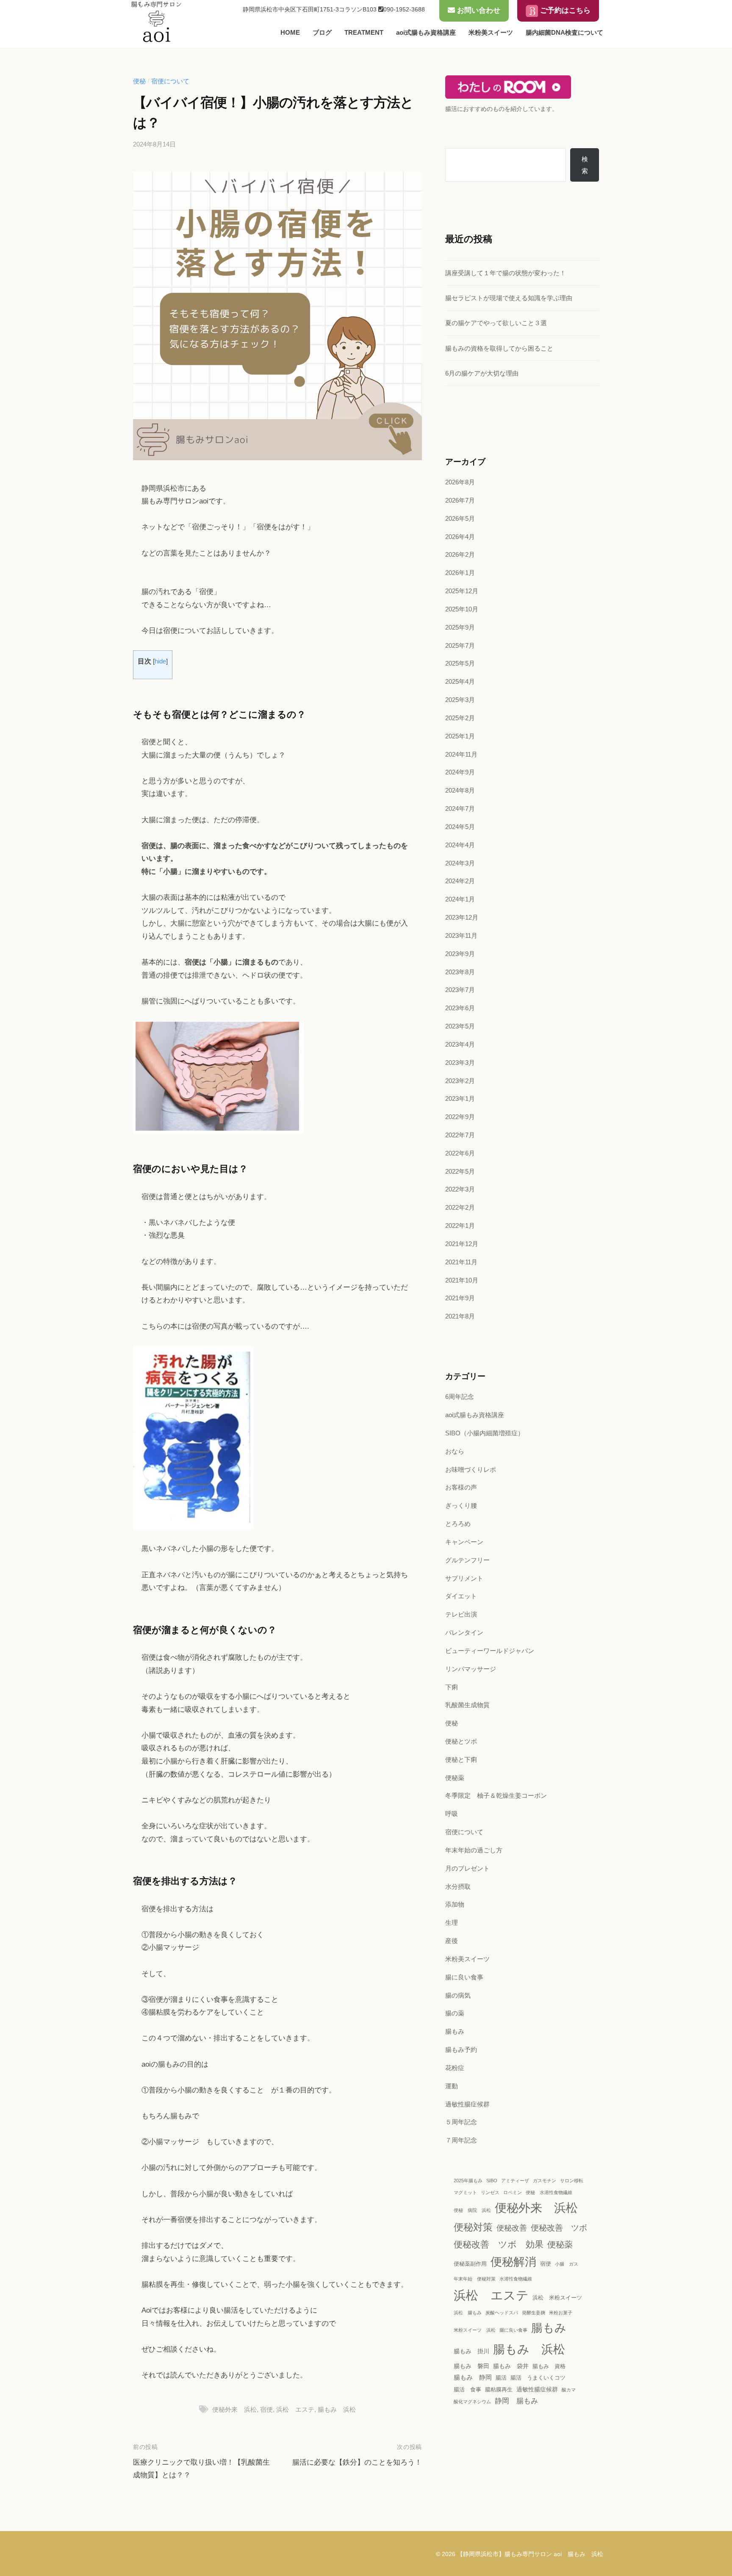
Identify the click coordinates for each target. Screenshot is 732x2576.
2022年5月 (460, 1171)
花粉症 (455, 2068)
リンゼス (490, 2192)
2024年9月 (460, 772)
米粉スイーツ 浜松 (475, 2330)
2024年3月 (460, 863)
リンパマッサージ (471, 1669)
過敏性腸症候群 (467, 2104)
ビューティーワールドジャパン (490, 1651)
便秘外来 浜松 (234, 2409)
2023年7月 (460, 990)
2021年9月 (460, 1298)
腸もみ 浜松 (337, 2409)
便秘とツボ (461, 1741)
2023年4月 (460, 1044)
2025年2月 (460, 718)
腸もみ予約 (461, 2049)
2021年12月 (462, 1244)
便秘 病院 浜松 (472, 2210)
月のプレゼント (467, 1868)
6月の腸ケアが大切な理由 (482, 373)
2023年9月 (460, 954)
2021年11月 (461, 1262)
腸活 (501, 2378)
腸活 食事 (467, 2390)
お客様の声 (461, 1487)
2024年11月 (461, 754)
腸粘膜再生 (499, 2390)
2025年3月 (460, 700)
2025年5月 (460, 663)
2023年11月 (461, 936)
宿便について (170, 81)
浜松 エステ (295, 2409)
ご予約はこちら (564, 10)
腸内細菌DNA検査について (564, 32)
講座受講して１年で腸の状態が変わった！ (506, 273)
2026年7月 (460, 500)
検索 (585, 165)
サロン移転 (572, 2181)
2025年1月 (460, 736)
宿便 (266, 2409)
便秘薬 (455, 1778)
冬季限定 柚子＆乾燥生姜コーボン (496, 1795)
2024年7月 (460, 808)
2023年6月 (460, 1008)
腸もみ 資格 (549, 2366)
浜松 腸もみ (468, 2313)
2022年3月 (460, 1189)
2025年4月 (460, 681)
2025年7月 (460, 645)
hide (160, 661)
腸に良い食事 (464, 1977)
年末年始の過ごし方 (474, 1850)
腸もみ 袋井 (511, 2366)
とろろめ (458, 1524)
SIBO (492, 2181)
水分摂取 (458, 1886)
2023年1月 (460, 1099)
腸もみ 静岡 (473, 2377)
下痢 (452, 1687)
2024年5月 (460, 827)
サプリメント (464, 1578)
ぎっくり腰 (461, 1505)
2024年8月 (460, 790)
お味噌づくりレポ (471, 1469)
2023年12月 (462, 917)
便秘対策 (473, 2227)
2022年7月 (460, 1135)
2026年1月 (460, 573)
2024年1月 (460, 899)
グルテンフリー (467, 1560)
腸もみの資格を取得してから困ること (499, 348)
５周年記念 (461, 2122)
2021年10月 (462, 1280)
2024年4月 (460, 845)
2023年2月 (460, 1081)
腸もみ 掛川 (471, 2351)
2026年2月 (460, 554)
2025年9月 (460, 627)
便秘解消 (513, 2262)
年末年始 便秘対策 (475, 2279)
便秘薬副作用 (470, 2264)
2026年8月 (460, 482)
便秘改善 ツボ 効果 (499, 2244)
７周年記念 (461, 2140)
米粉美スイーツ (491, 32)
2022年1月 (460, 1226)
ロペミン (513, 2192)
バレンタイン (464, 1632)
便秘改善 (512, 2228)
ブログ (322, 32)
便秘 (139, 81)
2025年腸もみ (468, 2181)
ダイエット (461, 1596)
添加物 (455, 1904)
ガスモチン (545, 2181)
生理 (452, 1922)
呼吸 (452, 1814)
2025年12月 (462, 591)
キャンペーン (464, 1542)
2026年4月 (460, 537)
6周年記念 (460, 1397)
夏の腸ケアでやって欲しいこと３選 (496, 323)
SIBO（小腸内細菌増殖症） (485, 1433)
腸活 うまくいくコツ (538, 2378)
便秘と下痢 (461, 1759)
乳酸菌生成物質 (467, 1705)
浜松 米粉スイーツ (557, 2298)
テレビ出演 (461, 1614)
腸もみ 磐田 (471, 2366)
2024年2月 (460, 881)
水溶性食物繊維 (516, 2279)
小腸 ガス (567, 2264)
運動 (452, 2086)
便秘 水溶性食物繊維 (549, 2192)
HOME (290, 32)
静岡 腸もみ (516, 2401)
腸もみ (455, 2031)
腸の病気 (458, 1995)
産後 (452, 1941)
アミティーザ (515, 2181)
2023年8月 (460, 972)
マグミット (465, 2192)
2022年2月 (460, 1207)
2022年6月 (460, 1153)
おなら (455, 1451)
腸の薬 (455, 2013)
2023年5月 (460, 1026)
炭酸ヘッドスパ (502, 2313)
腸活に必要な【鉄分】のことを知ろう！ (357, 2462)
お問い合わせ (478, 10)
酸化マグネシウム (472, 2402)
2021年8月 (460, 1316)
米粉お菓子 (561, 2313)
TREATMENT (364, 32)
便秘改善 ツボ (559, 2228)
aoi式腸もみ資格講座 (426, 32)
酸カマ (569, 2390)
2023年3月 (460, 1063)
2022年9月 (460, 1117)
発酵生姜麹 (534, 2313)
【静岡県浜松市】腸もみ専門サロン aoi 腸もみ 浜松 (530, 2554)
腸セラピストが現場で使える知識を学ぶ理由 (509, 298)
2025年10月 (462, 609)
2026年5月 (460, 518)
